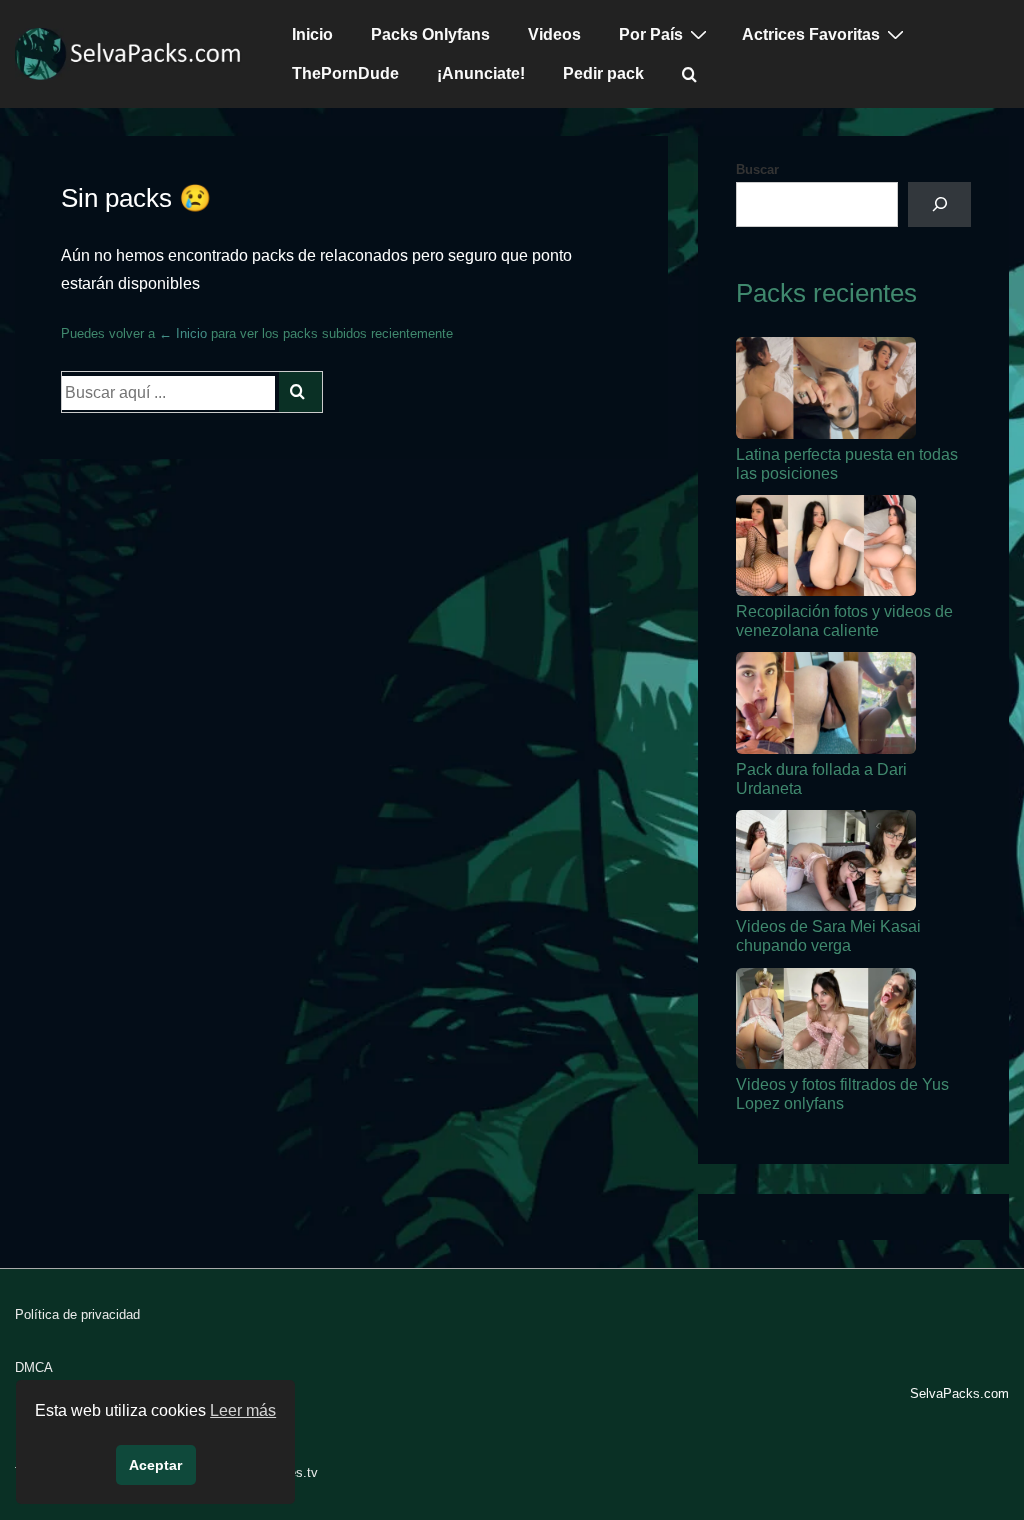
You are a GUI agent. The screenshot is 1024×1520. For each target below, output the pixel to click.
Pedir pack (603, 73)
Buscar (757, 169)
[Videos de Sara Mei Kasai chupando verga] (826, 860)
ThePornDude (345, 73)
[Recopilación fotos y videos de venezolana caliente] (826, 545)
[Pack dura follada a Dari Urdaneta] (826, 702)
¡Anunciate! (481, 73)
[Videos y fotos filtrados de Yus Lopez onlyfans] (826, 1018)
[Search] (300, 392)
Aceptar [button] (155, 1465)
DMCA (34, 1367)
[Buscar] (939, 204)
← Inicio (183, 333)
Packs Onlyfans (430, 34)
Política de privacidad (77, 1314)
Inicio (312, 34)
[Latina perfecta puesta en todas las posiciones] (826, 387)
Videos (554, 34)
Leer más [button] (243, 1410)
